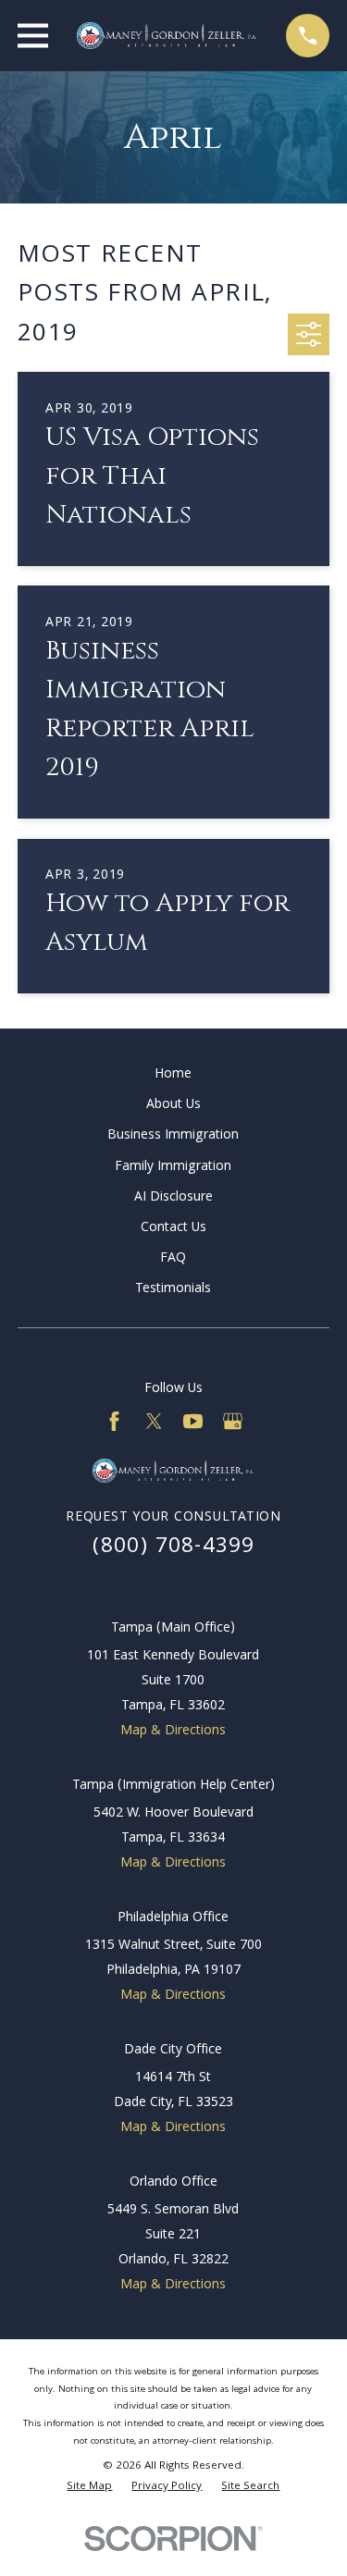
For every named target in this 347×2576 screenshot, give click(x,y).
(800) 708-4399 (174, 1548)
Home (173, 1075)
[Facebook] (114, 1421)
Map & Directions (173, 1732)
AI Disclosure (173, 1198)
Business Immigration (173, 1136)
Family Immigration (173, 1167)
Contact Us (173, 1228)
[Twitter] (154, 1421)
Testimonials (173, 1289)
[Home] (167, 36)
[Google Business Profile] (233, 1421)
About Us (173, 1105)
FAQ (173, 1259)
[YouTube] (193, 1421)
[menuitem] (89, 2488)
